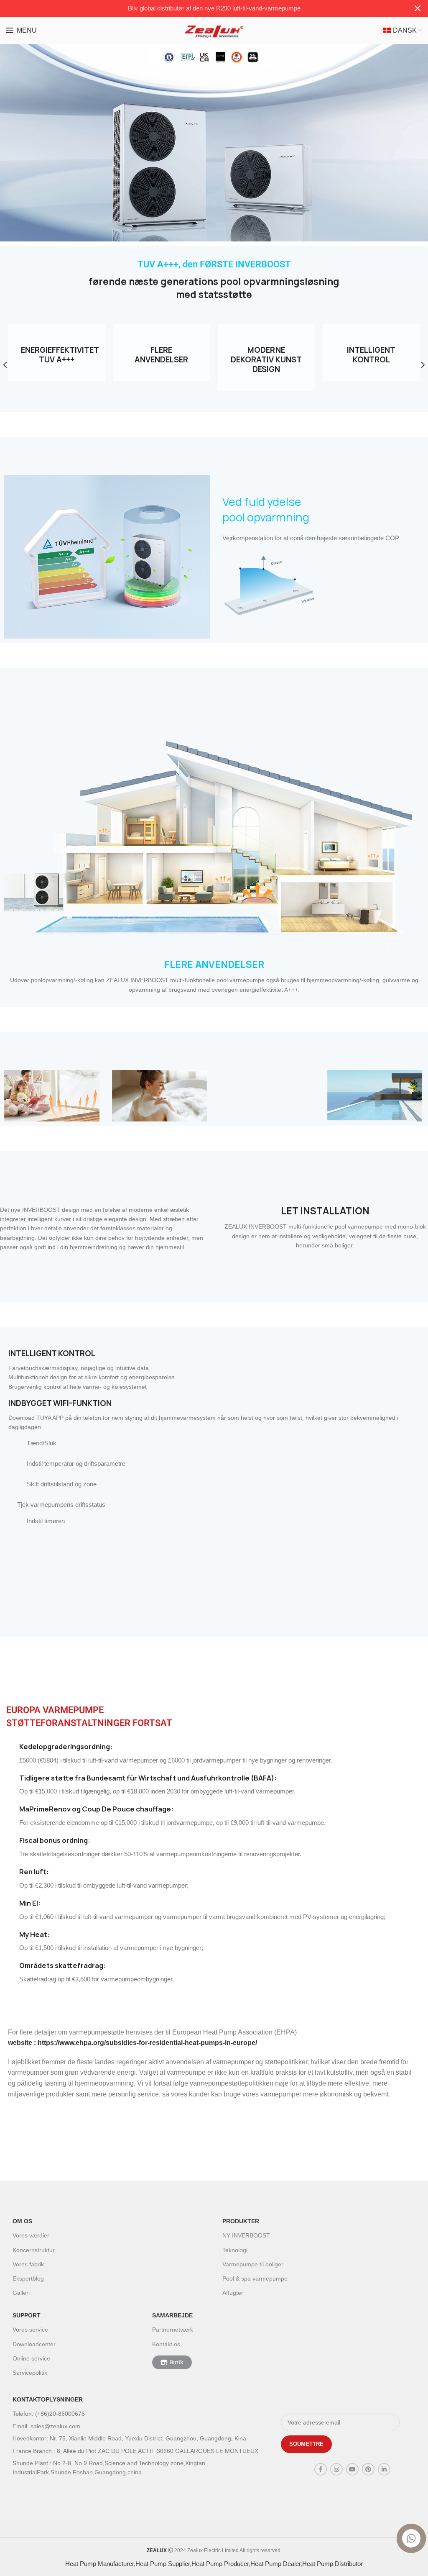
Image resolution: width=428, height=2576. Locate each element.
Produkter (241, 2221)
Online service (31, 2358)
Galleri (21, 2293)
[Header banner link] (201, 8)
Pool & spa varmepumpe (255, 2278)
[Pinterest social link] (368, 2469)
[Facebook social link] (321, 2469)
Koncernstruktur (34, 2250)
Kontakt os (166, 2344)
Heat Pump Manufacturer (99, 2564)
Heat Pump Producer (220, 2564)
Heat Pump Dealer (275, 2564)
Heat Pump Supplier (163, 2564)
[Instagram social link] (336, 2469)
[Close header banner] (418, 8)
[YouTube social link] (352, 2469)
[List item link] (143, 2414)
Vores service (30, 2330)
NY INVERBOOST (246, 2235)
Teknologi (235, 2250)
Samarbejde (172, 2315)
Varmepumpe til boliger (253, 2264)
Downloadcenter (34, 2344)
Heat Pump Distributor (332, 2564)
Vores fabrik (28, 2264)
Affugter (233, 2293)
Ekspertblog (28, 2278)
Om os (22, 2221)
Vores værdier (31, 2235)
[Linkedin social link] (384, 2469)
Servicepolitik (30, 2373)
